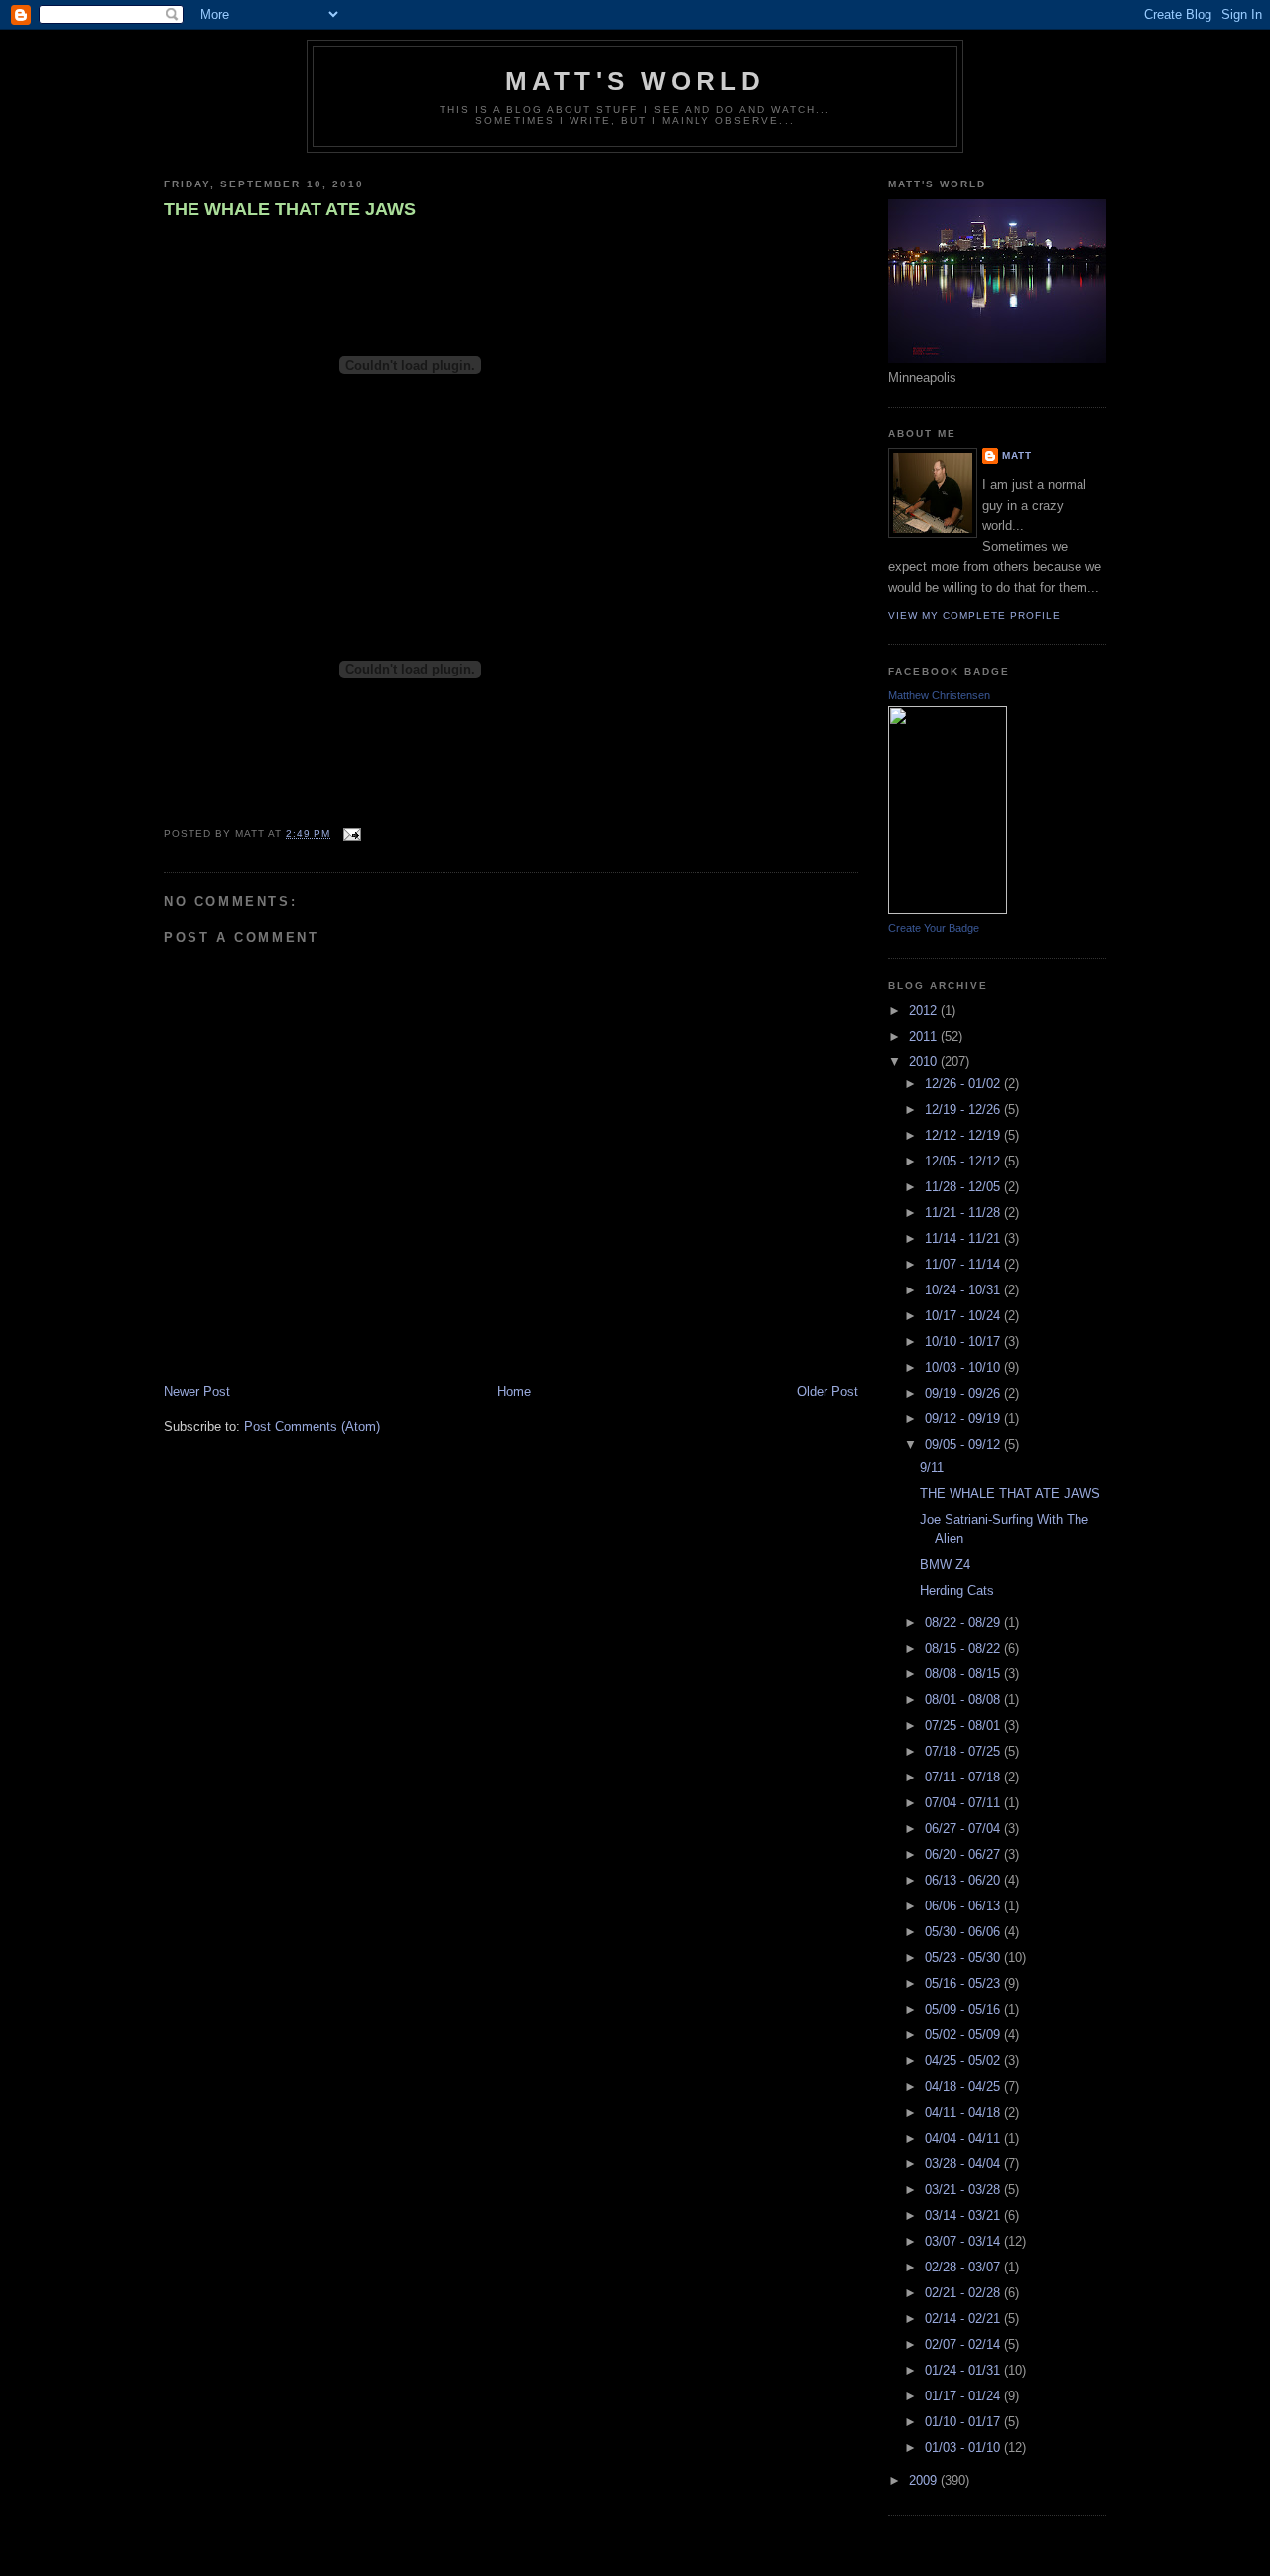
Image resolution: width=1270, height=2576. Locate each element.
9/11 (932, 1468)
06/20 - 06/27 (964, 1854)
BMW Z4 (945, 1565)
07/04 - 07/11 (964, 1803)
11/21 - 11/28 (964, 1213)
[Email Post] (350, 834)
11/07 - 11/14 (964, 1264)
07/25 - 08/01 (964, 1725)
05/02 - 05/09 (964, 2035)
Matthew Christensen (939, 695)
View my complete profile (974, 615)
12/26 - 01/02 (964, 1084)
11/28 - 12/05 (964, 1187)
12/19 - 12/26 (964, 1109)
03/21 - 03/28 (964, 2190)
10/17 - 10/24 (964, 1316)
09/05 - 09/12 (964, 1445)
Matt (1017, 456)
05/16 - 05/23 (964, 1983)
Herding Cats (957, 1591)
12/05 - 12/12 (964, 1161)
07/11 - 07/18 (964, 1777)
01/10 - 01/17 (964, 2422)
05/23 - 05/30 (964, 1958)
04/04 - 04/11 (964, 2138)
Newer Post (197, 1391)
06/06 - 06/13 (964, 1906)
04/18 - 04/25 (964, 2086)
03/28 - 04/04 (964, 2164)
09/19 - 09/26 (964, 1393)
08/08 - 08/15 (964, 1674)
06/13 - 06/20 (964, 1880)
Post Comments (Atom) (312, 1427)
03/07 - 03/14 (964, 2241)
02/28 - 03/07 (964, 2267)
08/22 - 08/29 (964, 1622)
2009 (925, 2480)
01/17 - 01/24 (964, 2396)
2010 (925, 1062)
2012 (925, 1010)
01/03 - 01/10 (964, 2448)
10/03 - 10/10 (964, 1367)
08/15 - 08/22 (964, 1648)
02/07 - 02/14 (964, 2344)
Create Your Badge (934, 928)
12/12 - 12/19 (964, 1135)
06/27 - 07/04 (964, 1829)
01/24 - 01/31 (964, 2370)
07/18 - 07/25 (964, 1751)
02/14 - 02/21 (964, 2319)
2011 (925, 1036)
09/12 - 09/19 (964, 1419)
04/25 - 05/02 (964, 2061)
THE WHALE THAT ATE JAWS (290, 209)
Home (514, 1391)
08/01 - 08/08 (964, 1700)
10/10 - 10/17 (964, 1342)
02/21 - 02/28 (964, 2293)
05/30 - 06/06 (964, 1932)
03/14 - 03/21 (964, 2215)
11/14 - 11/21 (964, 1238)
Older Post (827, 1391)
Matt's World (635, 81)
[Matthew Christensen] (948, 909)
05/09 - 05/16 (964, 2009)
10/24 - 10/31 (964, 1290)
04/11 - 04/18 (964, 2112)
